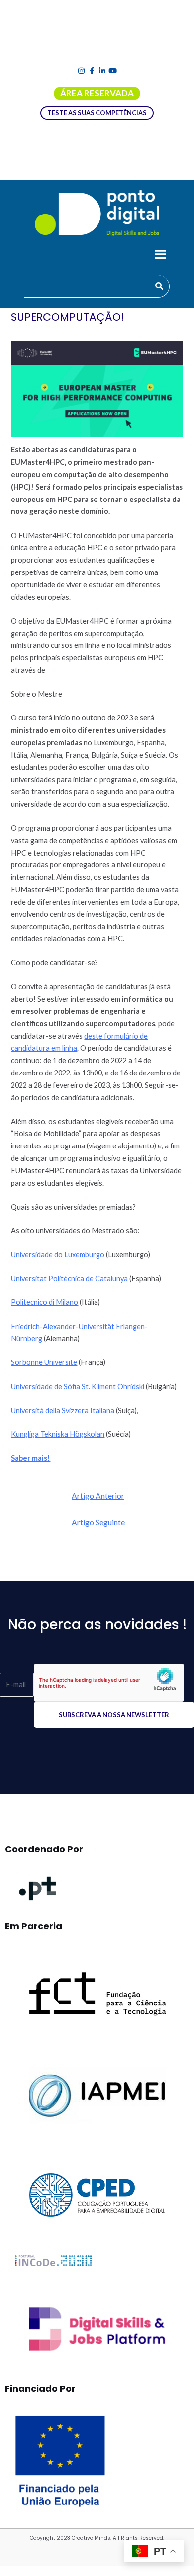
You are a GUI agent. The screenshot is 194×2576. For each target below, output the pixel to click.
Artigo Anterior (98, 1496)
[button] (160, 256)
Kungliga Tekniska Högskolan (58, 1434)
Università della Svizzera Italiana (63, 1410)
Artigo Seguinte (98, 1522)
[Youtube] (113, 71)
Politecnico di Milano (45, 1302)
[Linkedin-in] (102, 71)
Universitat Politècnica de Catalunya (69, 1278)
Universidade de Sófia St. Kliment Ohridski (78, 1387)
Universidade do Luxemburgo (58, 1254)
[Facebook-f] (92, 71)
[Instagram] (81, 71)
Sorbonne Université (44, 1362)
